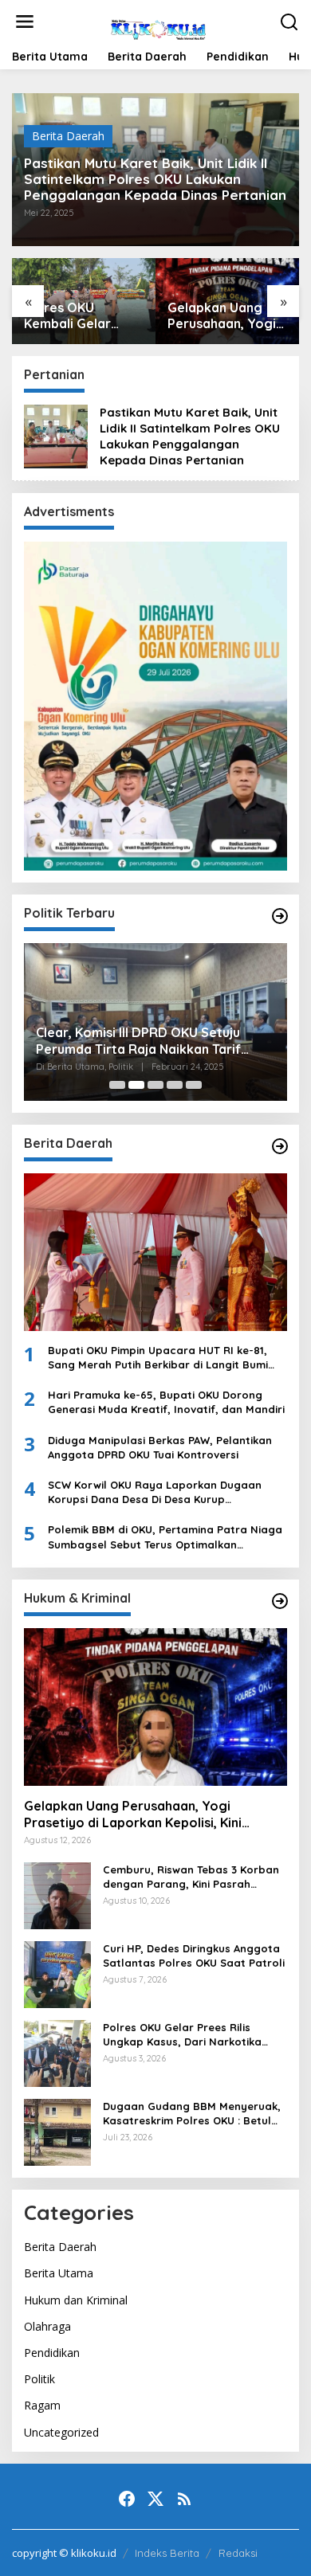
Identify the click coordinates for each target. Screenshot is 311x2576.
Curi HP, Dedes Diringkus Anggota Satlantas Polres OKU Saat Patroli (194, 1955)
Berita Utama (59, 2273)
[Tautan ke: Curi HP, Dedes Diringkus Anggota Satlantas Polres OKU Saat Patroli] (57, 1973)
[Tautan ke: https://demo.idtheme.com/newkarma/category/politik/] (280, 916)
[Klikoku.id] (158, 27)
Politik (39, 2379)
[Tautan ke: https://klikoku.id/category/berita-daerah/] (280, 1146)
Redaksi (238, 2553)
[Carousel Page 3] (155, 1085)
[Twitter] (155, 2499)
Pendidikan (52, 2353)
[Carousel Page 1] (117, 1085)
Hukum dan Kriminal (76, 2300)
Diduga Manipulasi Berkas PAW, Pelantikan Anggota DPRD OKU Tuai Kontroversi (160, 1447)
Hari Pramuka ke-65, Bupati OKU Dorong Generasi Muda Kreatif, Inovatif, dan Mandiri (166, 1402)
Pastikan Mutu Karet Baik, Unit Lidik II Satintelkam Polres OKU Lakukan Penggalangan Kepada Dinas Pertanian (155, 179)
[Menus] (25, 22)
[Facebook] (127, 2499)
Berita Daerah (68, 136)
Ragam (42, 2405)
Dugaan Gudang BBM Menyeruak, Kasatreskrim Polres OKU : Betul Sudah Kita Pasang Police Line (192, 2114)
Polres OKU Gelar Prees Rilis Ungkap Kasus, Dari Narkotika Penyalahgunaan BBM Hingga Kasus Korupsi (182, 2035)
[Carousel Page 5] (194, 1085)
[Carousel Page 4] (175, 1085)
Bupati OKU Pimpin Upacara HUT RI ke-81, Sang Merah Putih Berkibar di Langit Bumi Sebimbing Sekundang (158, 1358)
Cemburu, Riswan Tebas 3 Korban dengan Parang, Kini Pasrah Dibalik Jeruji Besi (191, 1877)
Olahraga (47, 2326)
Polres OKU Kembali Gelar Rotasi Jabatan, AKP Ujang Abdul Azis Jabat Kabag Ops (78, 316)
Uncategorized (61, 2432)
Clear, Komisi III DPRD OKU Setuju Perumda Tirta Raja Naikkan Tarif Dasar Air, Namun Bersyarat (138, 1041)
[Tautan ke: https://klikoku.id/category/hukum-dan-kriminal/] (280, 1601)
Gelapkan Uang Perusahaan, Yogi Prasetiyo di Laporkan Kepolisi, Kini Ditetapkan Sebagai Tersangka (225, 316)
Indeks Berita (167, 2553)
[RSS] (184, 2499)
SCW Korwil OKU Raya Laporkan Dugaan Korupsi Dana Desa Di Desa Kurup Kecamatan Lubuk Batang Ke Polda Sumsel (163, 1492)
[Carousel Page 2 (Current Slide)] (136, 1085)
